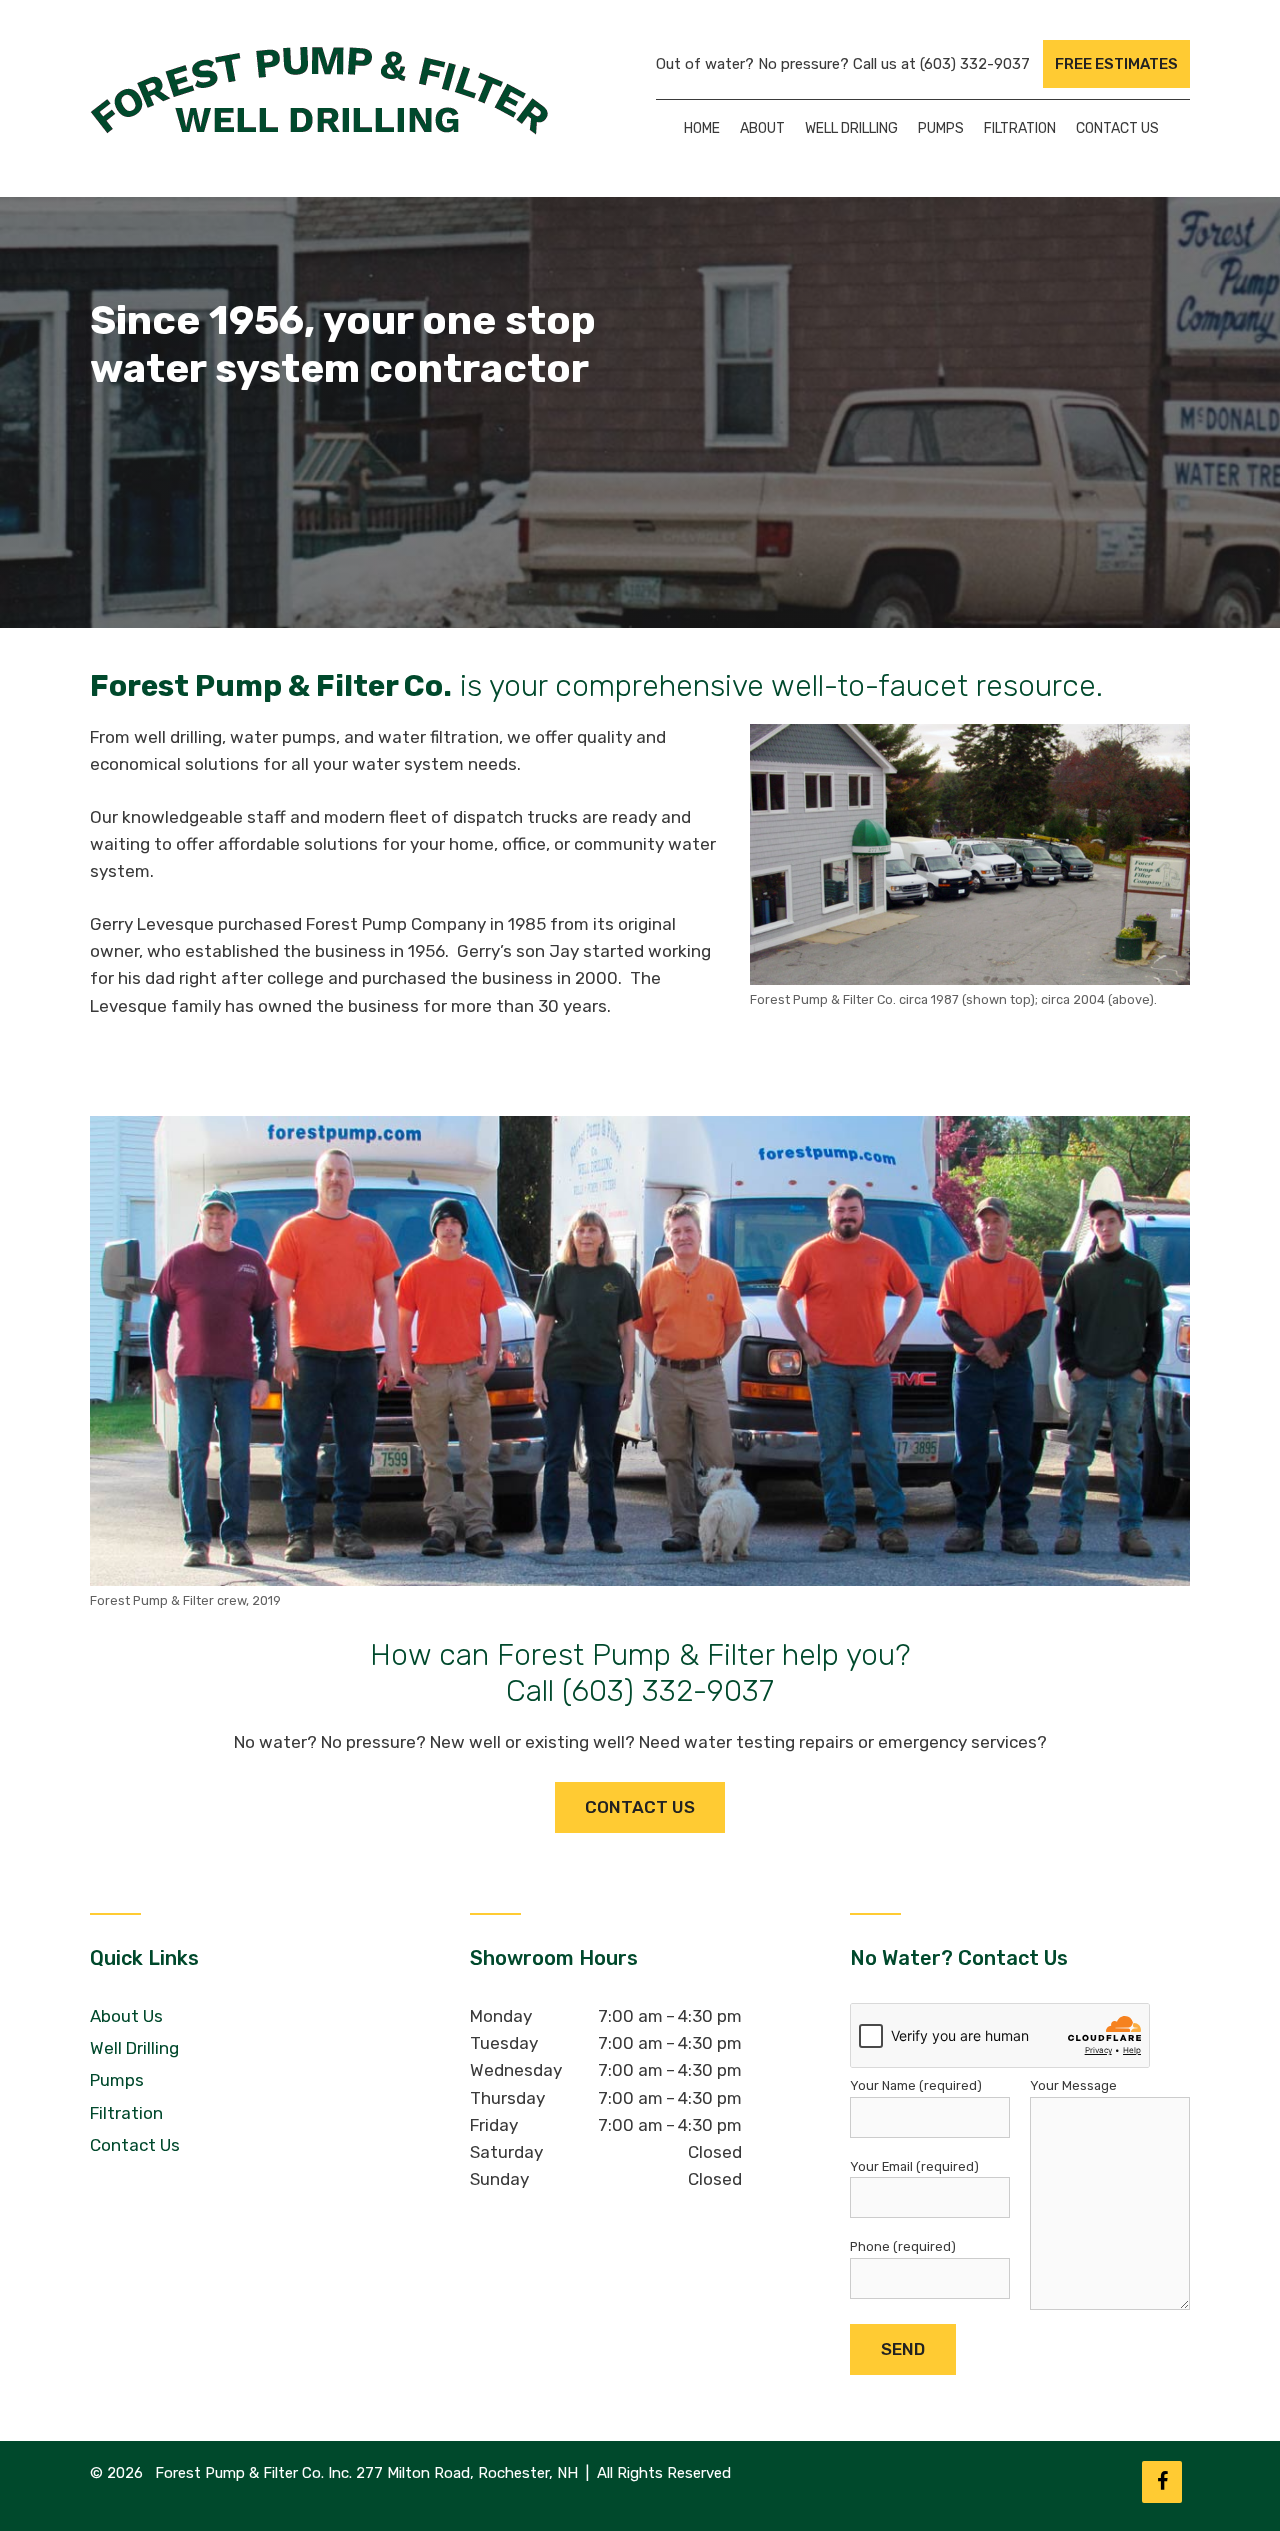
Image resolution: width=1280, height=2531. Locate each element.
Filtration (1020, 128)
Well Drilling (851, 128)
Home (702, 128)
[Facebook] (1162, 2482)
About (762, 128)
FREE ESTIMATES (1116, 64)
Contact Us (1117, 128)
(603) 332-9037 (975, 64)
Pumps (941, 128)
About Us (126, 2016)
